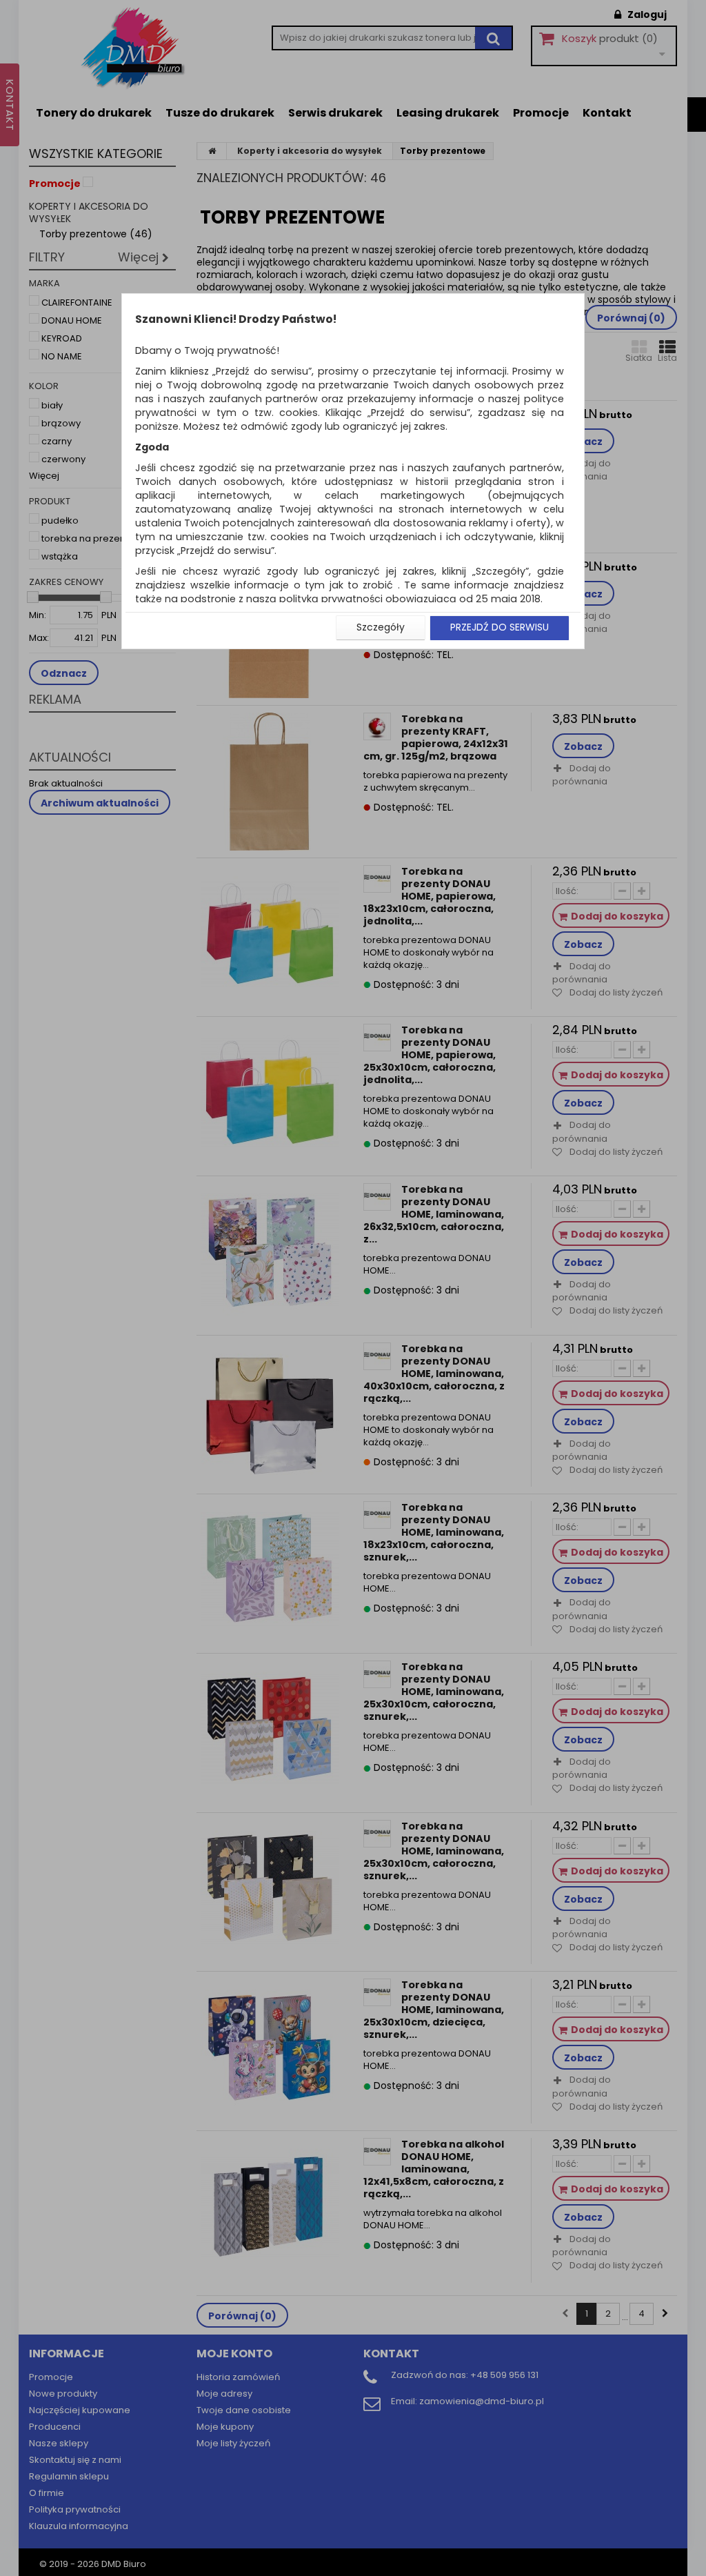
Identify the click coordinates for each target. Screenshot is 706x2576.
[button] (381, 628)
